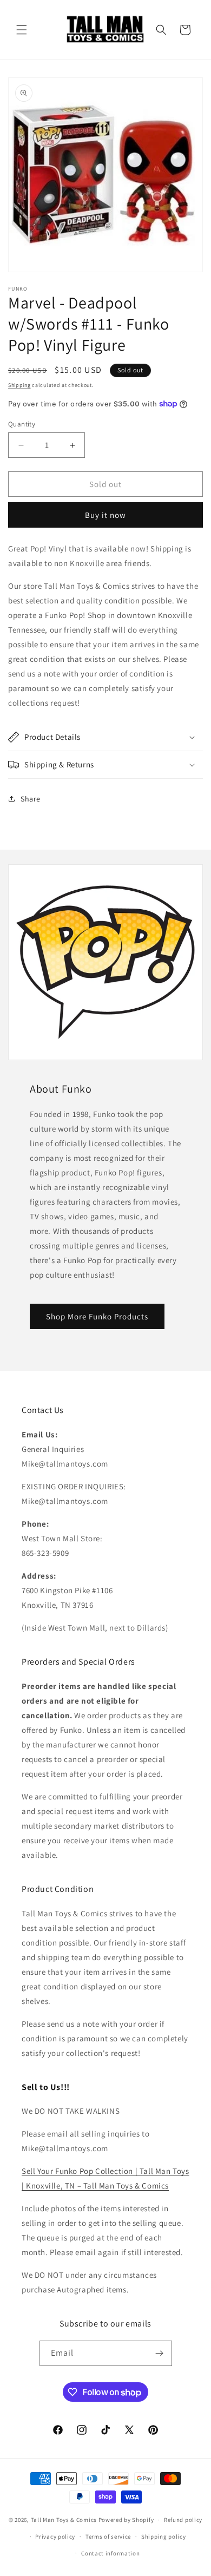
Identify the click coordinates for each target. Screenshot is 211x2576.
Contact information (110, 2553)
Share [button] (31, 799)
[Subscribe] (160, 2353)
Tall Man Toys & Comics (64, 2520)
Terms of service (108, 2536)
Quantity (22, 424)
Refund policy (183, 2520)
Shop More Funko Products (97, 1316)
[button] (22, 30)
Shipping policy (164, 2536)
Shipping (19, 385)
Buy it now (105, 515)
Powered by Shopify (126, 2520)
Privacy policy (55, 2536)
